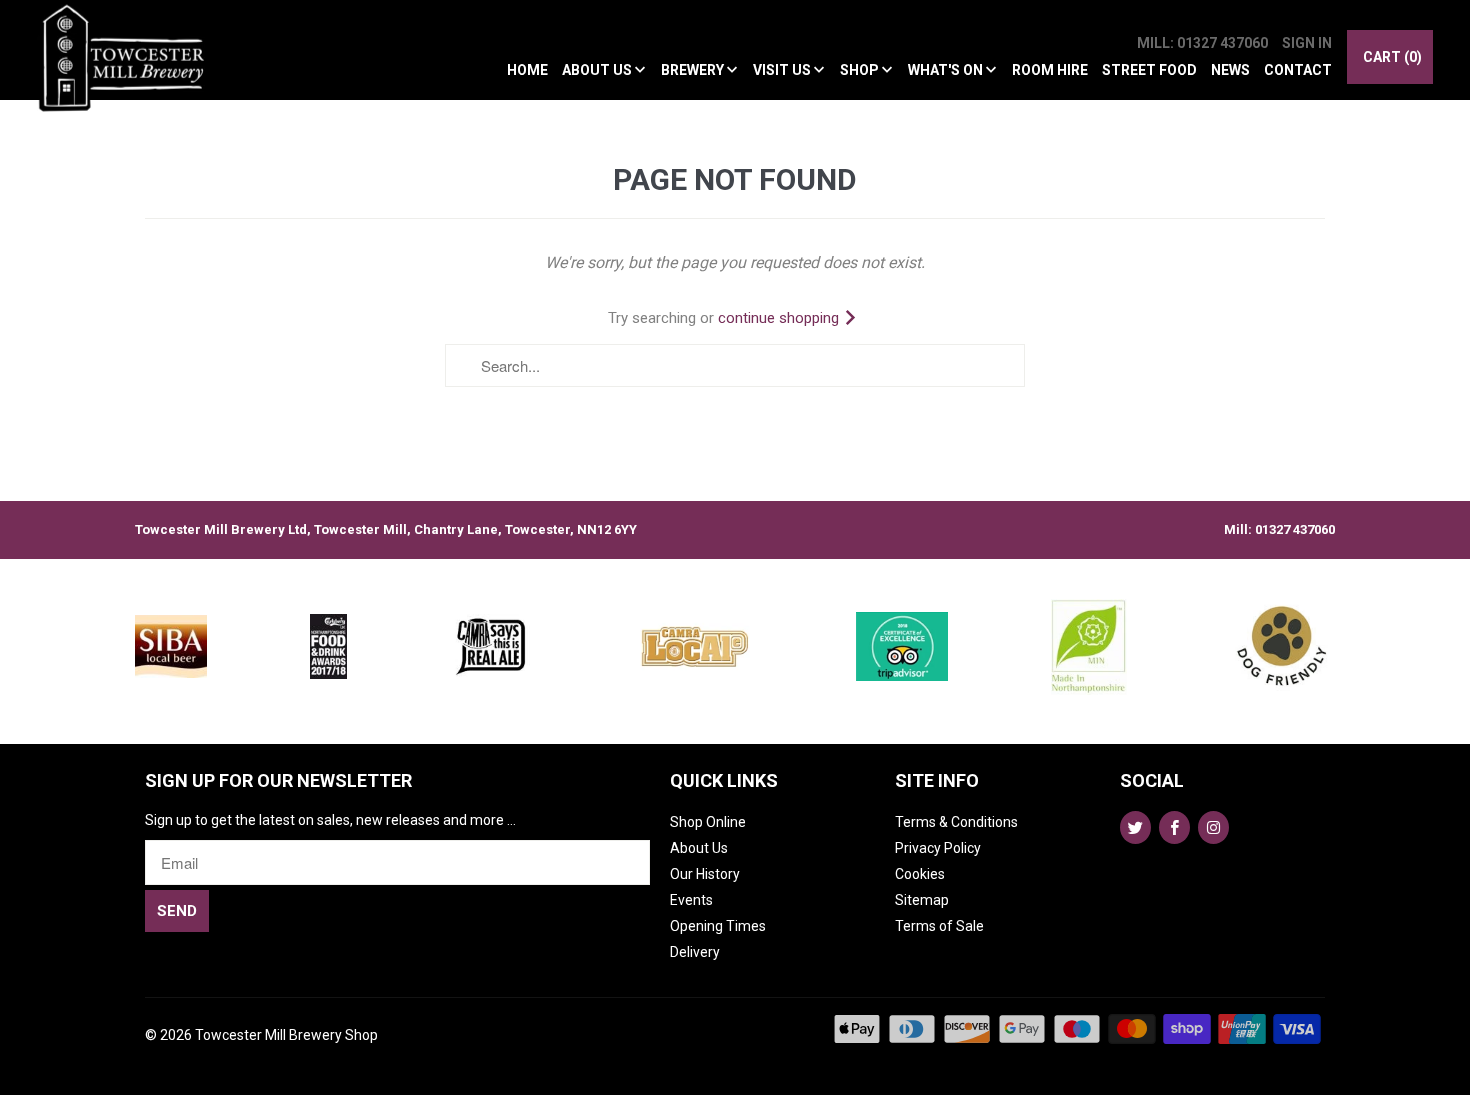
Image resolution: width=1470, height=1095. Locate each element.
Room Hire (1050, 70)
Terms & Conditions (956, 822)
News (1230, 70)
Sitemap (922, 900)
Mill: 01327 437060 (1202, 43)
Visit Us (783, 70)
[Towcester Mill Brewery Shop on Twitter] (1135, 827)
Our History (705, 874)
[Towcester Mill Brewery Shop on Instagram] (1213, 827)
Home (527, 70)
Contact (1298, 70)
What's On (947, 70)
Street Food (1149, 70)
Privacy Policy (938, 848)
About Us (598, 70)
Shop (861, 70)
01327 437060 (1295, 529)
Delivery (695, 952)
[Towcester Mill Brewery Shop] (127, 62)
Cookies (920, 874)
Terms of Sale (939, 926)
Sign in (1307, 43)
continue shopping (780, 318)
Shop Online (708, 822)
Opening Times (718, 926)
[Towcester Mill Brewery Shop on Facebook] (1174, 827)
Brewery (694, 70)
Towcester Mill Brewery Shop (286, 1035)
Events (691, 900)
